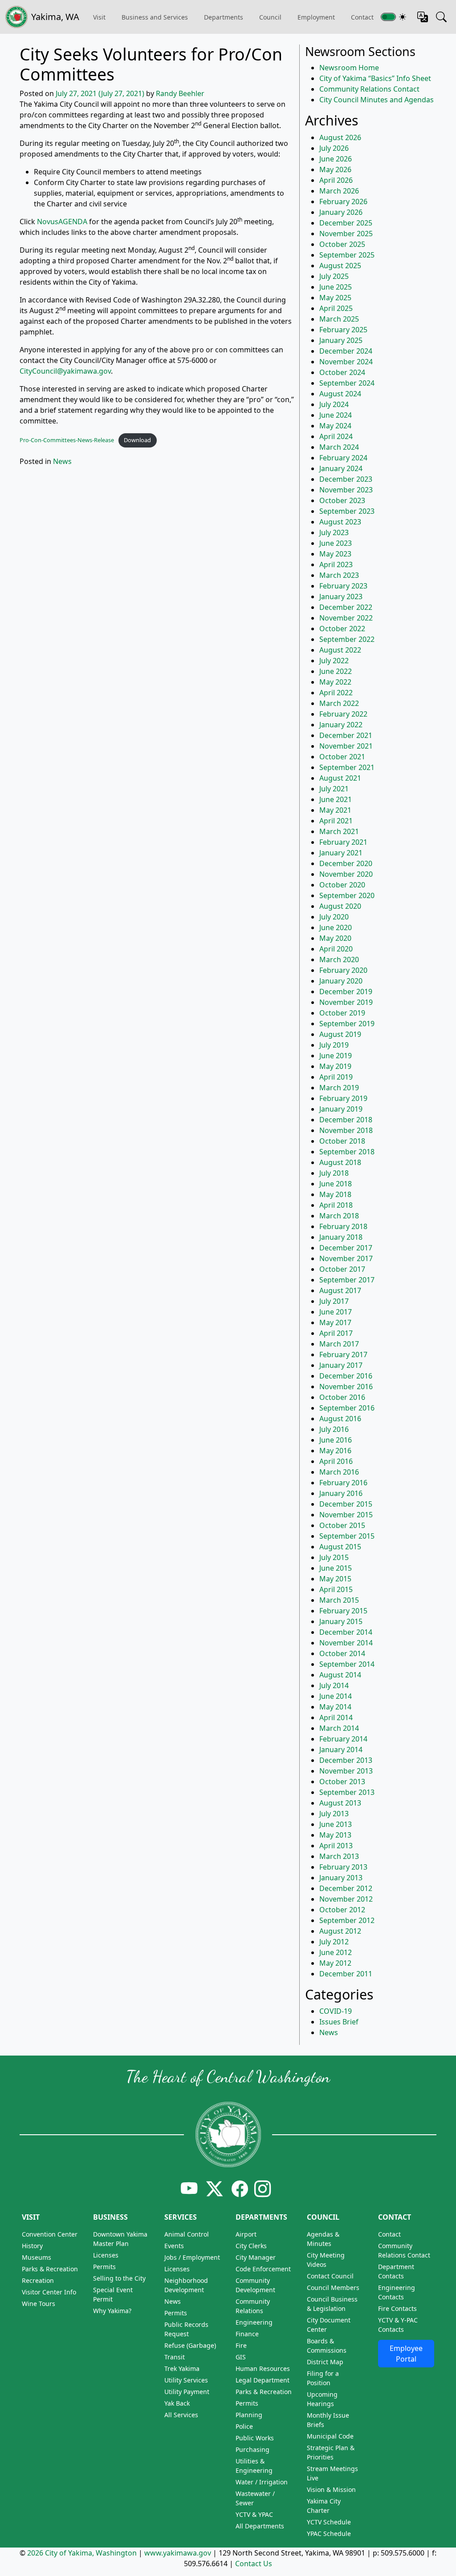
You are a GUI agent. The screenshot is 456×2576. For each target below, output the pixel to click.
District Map (325, 2362)
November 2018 (346, 1130)
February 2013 (343, 1867)
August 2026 (340, 137)
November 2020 (346, 874)
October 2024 (342, 372)
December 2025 (346, 223)
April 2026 (336, 180)
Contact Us (254, 2564)
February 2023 (343, 586)
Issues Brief (339, 2022)
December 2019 (346, 992)
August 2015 (340, 1547)
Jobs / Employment (192, 2257)
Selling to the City (119, 2278)
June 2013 (336, 1824)
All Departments (260, 2526)
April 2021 (336, 821)
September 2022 (347, 639)
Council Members (333, 2288)
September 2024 (347, 383)
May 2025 (335, 298)
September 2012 (347, 1920)
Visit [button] (99, 17)
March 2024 (339, 447)
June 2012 (336, 1952)
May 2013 (335, 1835)
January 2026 (341, 212)
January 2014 (341, 1750)
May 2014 (335, 1707)
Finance (247, 2334)
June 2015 (336, 1568)
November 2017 (346, 1258)
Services (181, 2217)
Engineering (254, 2322)
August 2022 (340, 650)
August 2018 (340, 1162)
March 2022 (339, 703)
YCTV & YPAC (254, 2514)
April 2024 (336, 436)
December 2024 (346, 351)
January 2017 (341, 1365)
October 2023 (342, 500)
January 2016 (341, 1493)
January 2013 (341, 1878)
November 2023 (346, 490)
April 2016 (336, 1461)
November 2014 (346, 1643)
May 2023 (335, 554)
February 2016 (343, 1483)
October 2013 (342, 1782)
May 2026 (335, 169)
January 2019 (341, 1109)
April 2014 (336, 1717)
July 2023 (334, 532)
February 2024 (343, 458)
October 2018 (342, 1141)
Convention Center (50, 2234)
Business (110, 2217)
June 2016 (336, 1440)
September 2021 (347, 767)
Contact (395, 2217)
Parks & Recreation (50, 2269)
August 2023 (340, 522)
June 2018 (336, 1184)
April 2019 (336, 1077)
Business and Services (155, 17)
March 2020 (339, 959)
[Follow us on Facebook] (240, 2188)
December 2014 (346, 1632)
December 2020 (346, 863)
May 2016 (335, 1451)
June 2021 (336, 799)
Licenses (106, 2255)
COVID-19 (336, 2011)
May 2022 (335, 682)
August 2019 (340, 1034)
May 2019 (335, 1066)
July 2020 (334, 917)
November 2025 (346, 234)
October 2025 (342, 244)
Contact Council (330, 2276)
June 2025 (336, 287)
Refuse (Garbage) (190, 2345)
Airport (246, 2234)
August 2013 (340, 1803)
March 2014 (339, 1728)
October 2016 (342, 1397)
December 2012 (346, 1888)
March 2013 (339, 1856)
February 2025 (343, 330)
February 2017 (343, 1355)
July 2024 (334, 404)
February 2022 (343, 714)
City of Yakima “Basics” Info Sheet (375, 78)
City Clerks (251, 2246)
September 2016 (347, 1408)
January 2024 (341, 468)
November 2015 (346, 1515)
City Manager (256, 2257)
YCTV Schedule (329, 2522)
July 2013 (334, 1814)
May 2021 (335, 810)
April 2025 (336, 308)
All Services (181, 2415)
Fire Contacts (397, 2308)
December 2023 (346, 479)
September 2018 (347, 1152)
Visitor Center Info (49, 2292)
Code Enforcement (263, 2269)
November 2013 (346, 1771)
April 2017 (336, 1333)
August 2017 (340, 1290)
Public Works (255, 2438)
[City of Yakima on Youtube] (189, 2188)
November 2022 (346, 618)
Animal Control (187, 2234)
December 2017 (346, 1248)
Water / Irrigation (262, 2482)
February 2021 (343, 842)
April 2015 (336, 1589)
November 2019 (346, 1002)
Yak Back (177, 2403)
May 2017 (335, 1322)
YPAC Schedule (329, 2534)
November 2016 (346, 1387)
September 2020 (347, 895)
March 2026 (339, 191)
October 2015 (342, 1525)
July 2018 (334, 1173)
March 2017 (339, 1344)
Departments (224, 17)
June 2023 (336, 543)
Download (137, 440)
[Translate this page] (423, 17)
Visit (31, 2217)
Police (244, 2426)
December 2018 (346, 1120)
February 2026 (343, 202)
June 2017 (336, 1312)
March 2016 (339, 1472)
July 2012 (334, 1942)
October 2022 (342, 629)
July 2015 (334, 1557)
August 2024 (340, 394)
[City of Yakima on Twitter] (214, 2188)
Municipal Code (330, 2436)
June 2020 (336, 927)
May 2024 (335, 426)
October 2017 (342, 1269)
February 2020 (343, 970)
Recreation (38, 2280)
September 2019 (347, 1024)
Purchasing (252, 2449)
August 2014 (340, 1675)
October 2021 (342, 757)
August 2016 (340, 1419)
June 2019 (336, 1056)
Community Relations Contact (369, 89)
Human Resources (263, 2368)
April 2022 (336, 693)
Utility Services (186, 2380)
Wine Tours (39, 2304)
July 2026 (334, 148)
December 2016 (346, 1376)
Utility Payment (187, 2392)
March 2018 (339, 1216)
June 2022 (336, 671)
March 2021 (339, 831)
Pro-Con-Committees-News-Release (67, 440)
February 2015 (343, 1611)
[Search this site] (441, 17)
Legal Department (263, 2380)
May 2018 (335, 1194)
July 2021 (334, 789)
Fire (241, 2345)
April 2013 (336, 1846)
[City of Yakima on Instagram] (262, 2188)
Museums (37, 2257)
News (62, 461)
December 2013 (346, 1760)
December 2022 (346, 607)
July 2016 (334, 1429)
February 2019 (343, 1098)
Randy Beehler (180, 93)
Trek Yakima (182, 2368)
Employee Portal (406, 2354)
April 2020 (336, 949)
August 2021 (340, 778)
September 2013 (347, 1792)
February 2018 (343, 1226)
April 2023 (336, 564)
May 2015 (335, 1579)
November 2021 (346, 746)
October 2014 (342, 1653)
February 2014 (343, 1739)
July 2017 (334, 1301)
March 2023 (339, 575)
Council (270, 17)
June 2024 (336, 415)
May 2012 (335, 1963)
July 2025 (334, 276)
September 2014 (347, 1664)
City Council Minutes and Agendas (377, 100)
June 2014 (336, 1696)
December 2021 (346, 735)
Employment (316, 17)
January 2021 (341, 853)
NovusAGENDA (62, 222)
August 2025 (340, 266)
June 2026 (336, 159)
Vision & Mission (331, 2489)
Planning (249, 2415)
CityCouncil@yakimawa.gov (65, 371)
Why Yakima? (112, 2311)
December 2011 (346, 1974)
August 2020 (340, 906)
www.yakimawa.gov (178, 2553)
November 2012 (346, 1899)
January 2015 (341, 1621)
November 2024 (346, 362)
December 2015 (346, 1504)
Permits (104, 2267)
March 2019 (339, 1088)
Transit (175, 2357)
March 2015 (339, 1600)
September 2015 (347, 1536)
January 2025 (341, 340)
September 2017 (347, 1280)
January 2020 (341, 981)
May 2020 (335, 938)
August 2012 (340, 1931)
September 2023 (347, 511)
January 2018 (341, 1237)
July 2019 (334, 1045)
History (32, 2246)
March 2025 (339, 319)
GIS (241, 2357)
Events (174, 2246)
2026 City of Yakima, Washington (82, 2553)
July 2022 (334, 661)
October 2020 (342, 885)
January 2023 (341, 597)
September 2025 (347, 255)
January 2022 (341, 725)
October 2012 (342, 1910)
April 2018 (336, 1205)
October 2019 (342, 1013)
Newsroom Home (349, 68)
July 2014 (334, 1685)
